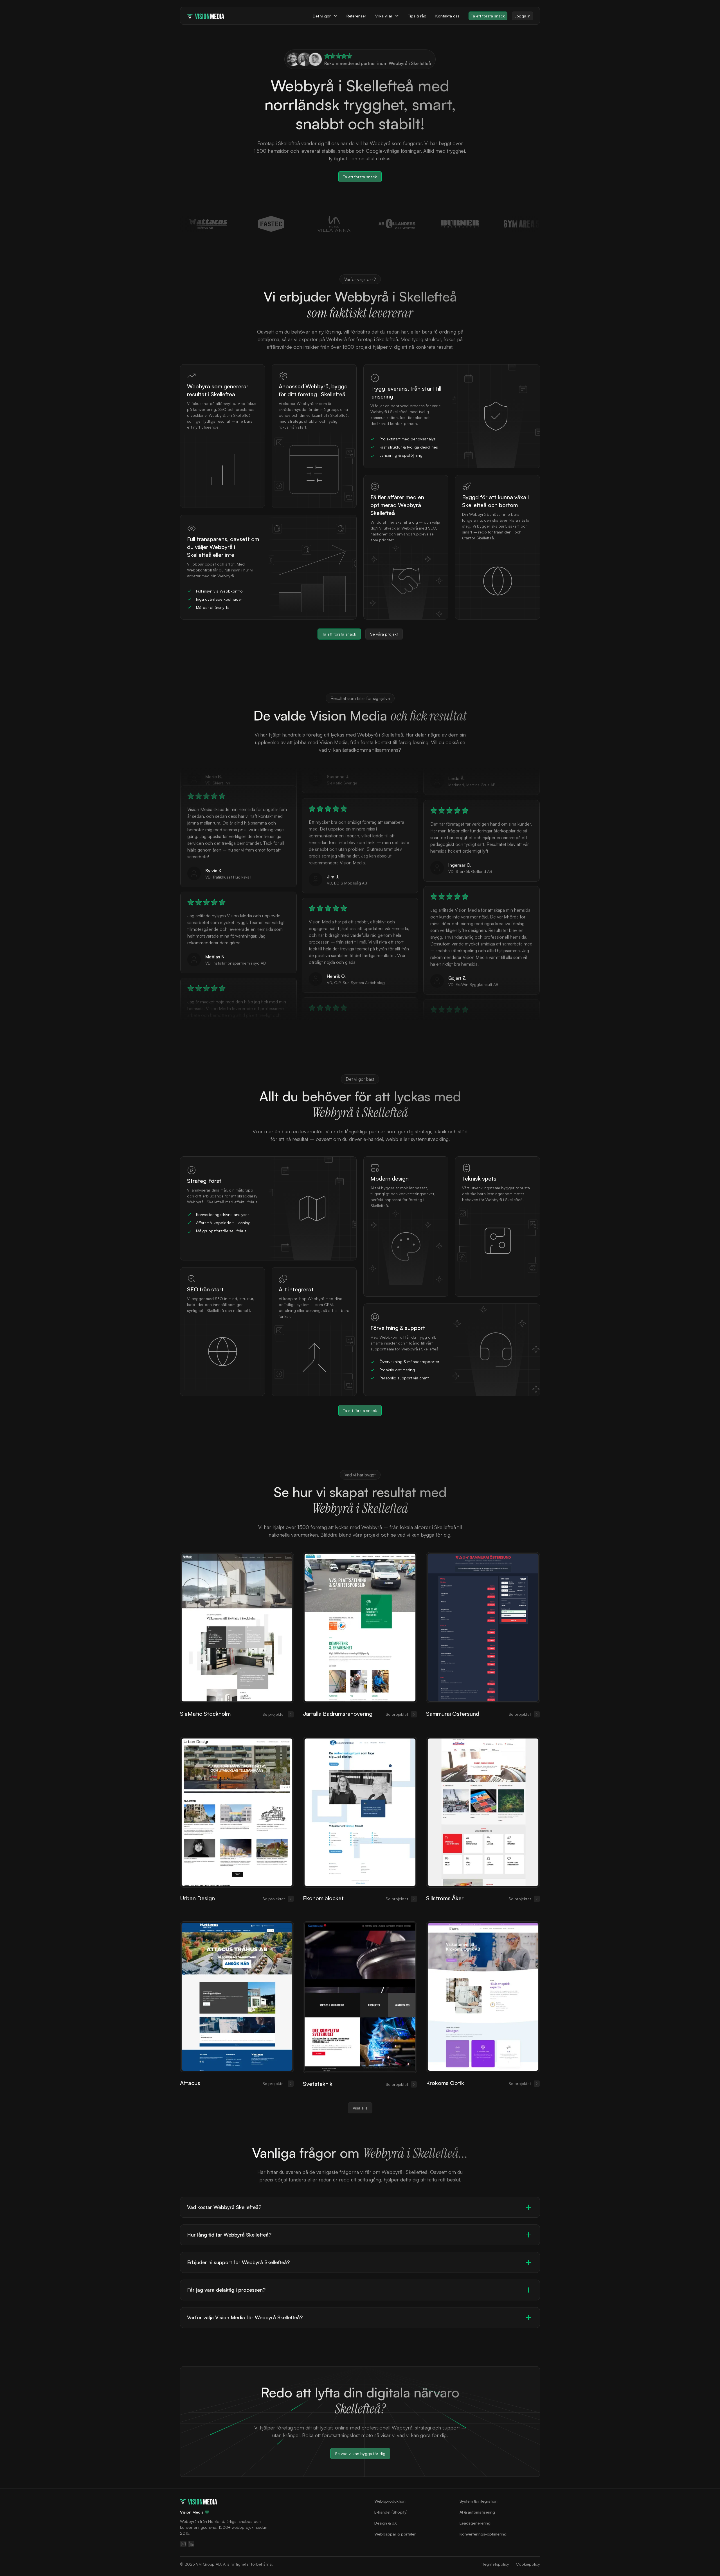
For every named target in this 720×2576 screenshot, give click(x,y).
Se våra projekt (384, 634)
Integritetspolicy (494, 2564)
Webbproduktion (390, 2501)
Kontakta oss (447, 16)
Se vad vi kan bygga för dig (360, 2454)
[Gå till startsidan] (199, 2501)
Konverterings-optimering (483, 2534)
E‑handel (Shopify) (391, 2512)
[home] (206, 16)
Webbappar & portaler (395, 2534)
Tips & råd (417, 16)
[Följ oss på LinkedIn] (191, 2544)
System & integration (479, 2501)
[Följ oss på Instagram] (183, 2544)
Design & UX (386, 2523)
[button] (325, 16)
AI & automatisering (477, 2512)
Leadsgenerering (475, 2523)
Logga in (522, 16)
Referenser (356, 16)
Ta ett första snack (488, 16)
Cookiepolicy (528, 2564)
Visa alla (360, 2108)
